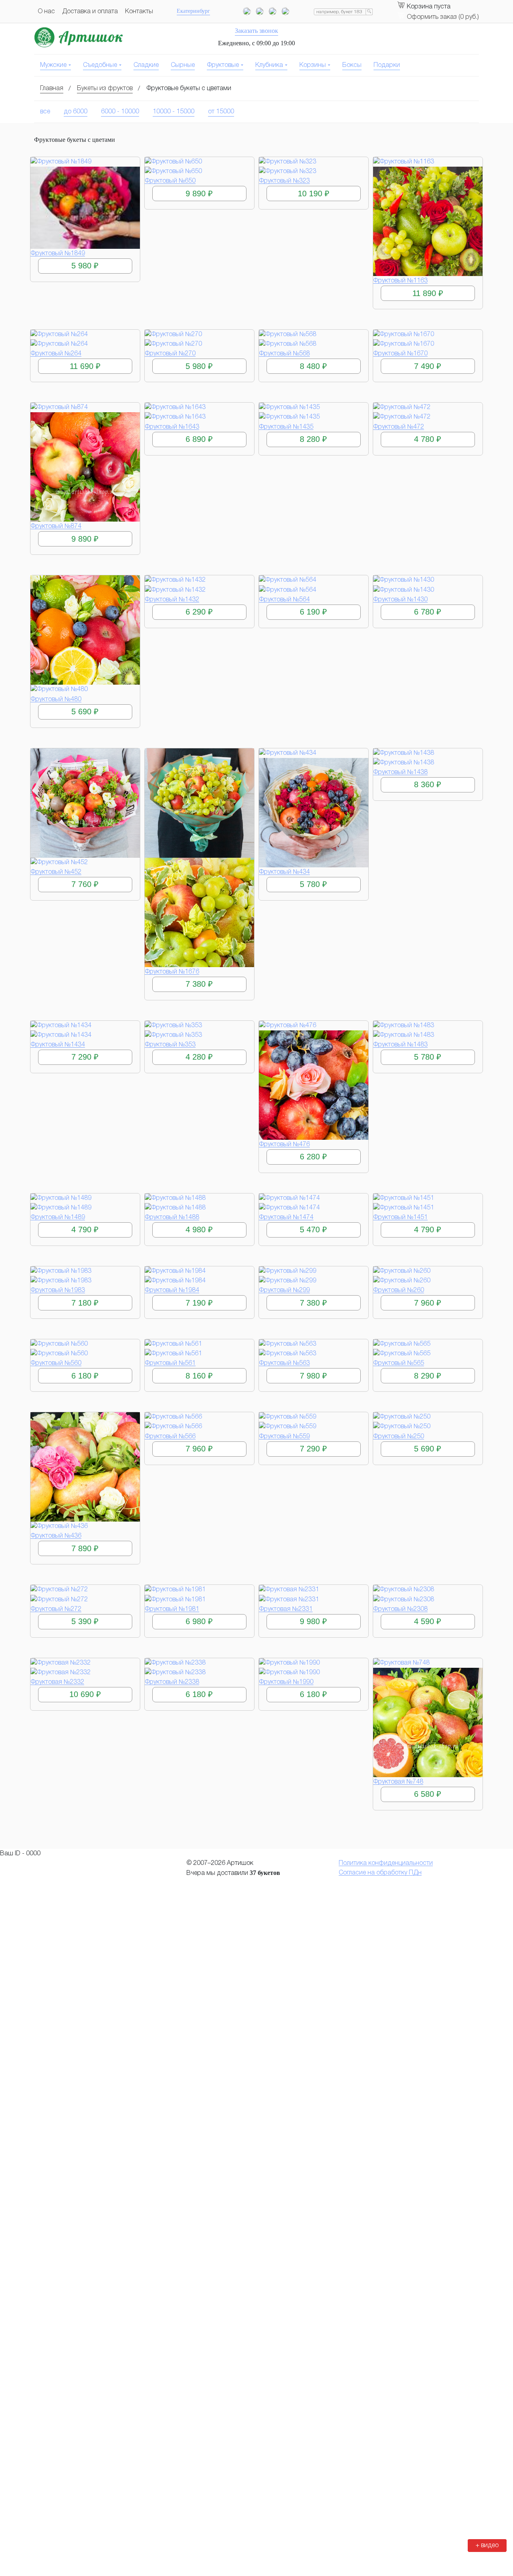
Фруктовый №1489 (58, 1217)
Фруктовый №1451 (400, 1217)
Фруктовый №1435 (286, 427)
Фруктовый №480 (56, 699)
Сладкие (146, 65)
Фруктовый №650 (170, 181)
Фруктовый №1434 (58, 1045)
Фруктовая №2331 (286, 1609)
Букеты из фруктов (105, 89)
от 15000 (221, 112)
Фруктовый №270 (170, 354)
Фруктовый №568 (284, 354)
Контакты (139, 12)
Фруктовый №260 (399, 1290)
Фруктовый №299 (284, 1290)
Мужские (53, 65)
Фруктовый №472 (399, 427)
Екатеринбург (193, 11)
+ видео (487, 2546)
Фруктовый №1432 (172, 600)
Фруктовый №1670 (400, 354)
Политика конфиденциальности (386, 1863)
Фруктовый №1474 (286, 1217)
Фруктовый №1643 (172, 427)
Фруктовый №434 (284, 872)
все (45, 112)
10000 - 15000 (174, 112)
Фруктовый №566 (170, 1437)
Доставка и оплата (90, 12)
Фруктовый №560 (56, 1363)
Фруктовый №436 (56, 1536)
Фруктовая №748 (398, 1782)
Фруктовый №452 (56, 872)
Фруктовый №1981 (172, 1609)
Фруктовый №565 (399, 1363)
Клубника (269, 65)
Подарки (387, 65)
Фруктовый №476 (284, 1145)
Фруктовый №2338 (172, 1682)
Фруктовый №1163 (400, 281)
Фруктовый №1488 (172, 1217)
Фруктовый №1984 (172, 1290)
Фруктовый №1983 (58, 1290)
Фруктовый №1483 (400, 1045)
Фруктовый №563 (284, 1363)
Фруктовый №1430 (400, 600)
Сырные (183, 65)
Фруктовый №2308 (400, 1609)
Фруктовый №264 (56, 354)
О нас (46, 12)
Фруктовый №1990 (286, 1682)
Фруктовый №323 (284, 181)
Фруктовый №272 (56, 1609)
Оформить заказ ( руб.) (443, 17)
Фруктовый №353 (170, 1045)
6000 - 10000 (120, 112)
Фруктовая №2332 (57, 1682)
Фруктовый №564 (284, 600)
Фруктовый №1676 (172, 972)
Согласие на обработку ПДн (380, 1873)
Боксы (352, 65)
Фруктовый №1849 (58, 254)
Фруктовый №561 (170, 1363)
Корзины (313, 65)
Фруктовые (223, 65)
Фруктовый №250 (399, 1437)
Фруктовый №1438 (400, 772)
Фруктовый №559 (284, 1437)
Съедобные (100, 65)
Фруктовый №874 (56, 526)
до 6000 (76, 112)
